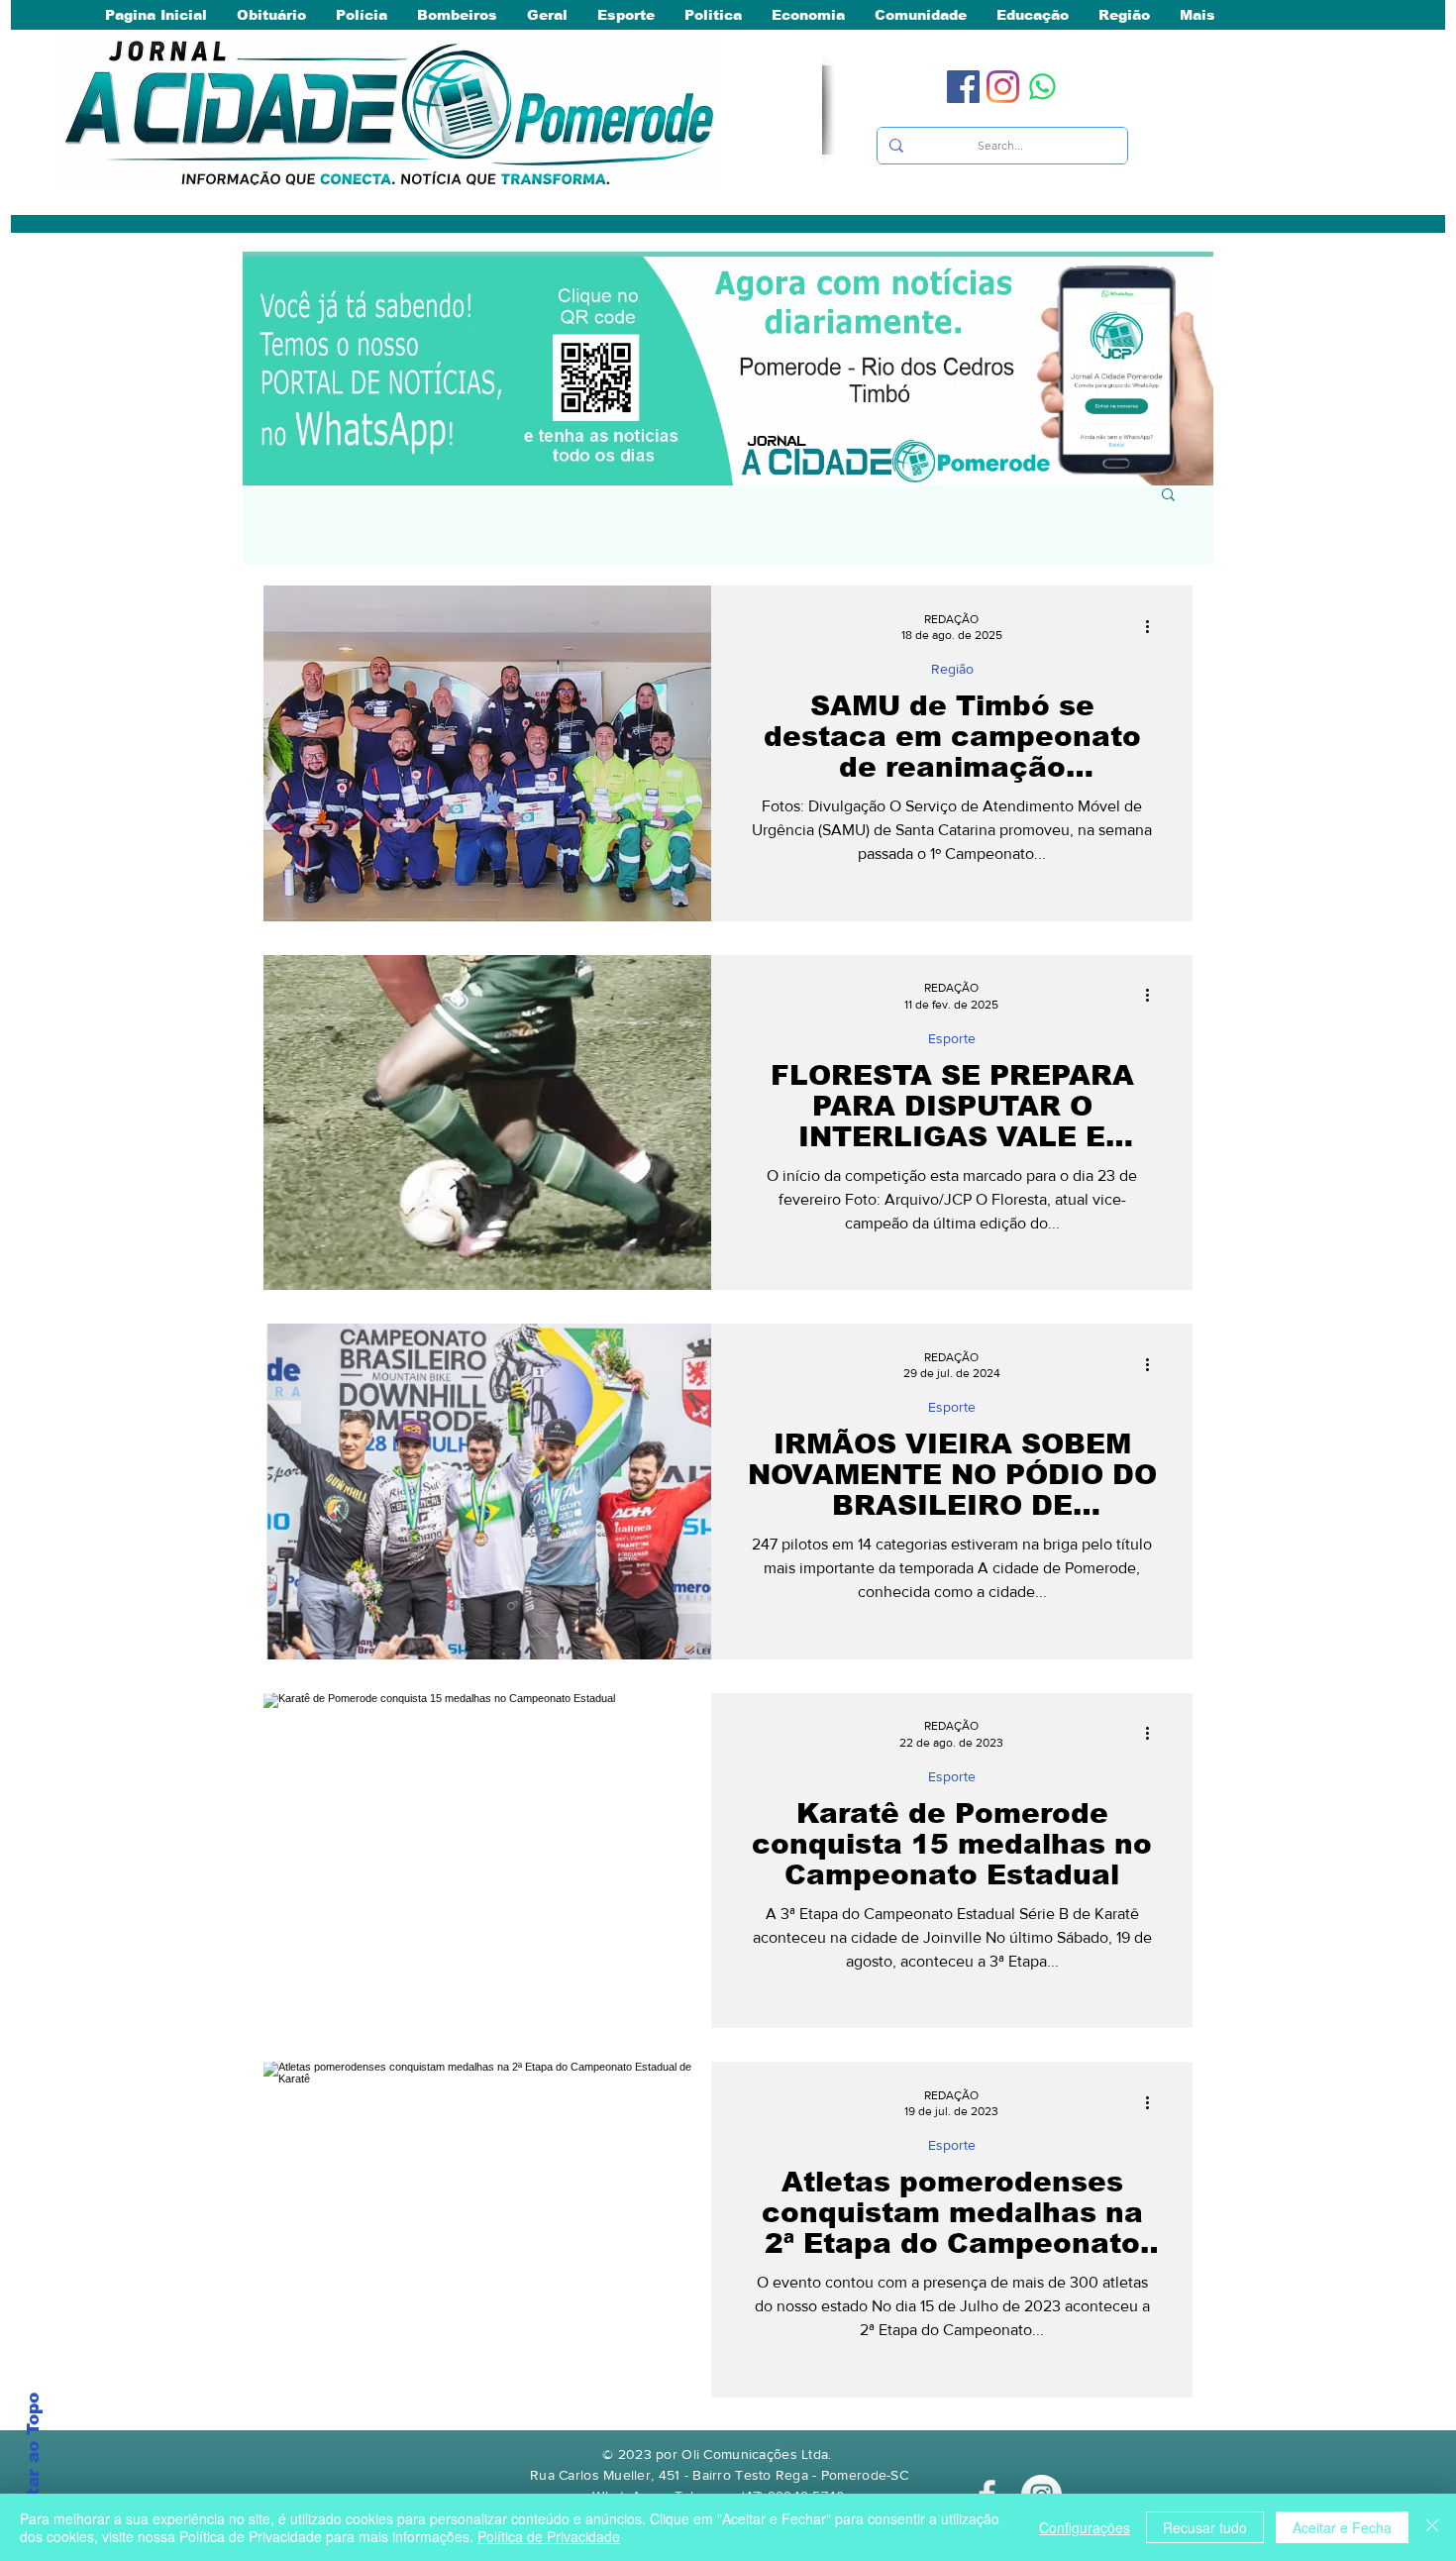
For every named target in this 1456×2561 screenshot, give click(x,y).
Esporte (952, 1038)
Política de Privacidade (549, 2536)
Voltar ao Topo (33, 2460)
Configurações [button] (1085, 2527)
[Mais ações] (1154, 626)
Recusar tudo (1205, 2527)
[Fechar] (1432, 2527)
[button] (1168, 496)
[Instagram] (1003, 87)
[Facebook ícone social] (963, 87)
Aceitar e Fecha (1342, 2527)
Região (952, 669)
